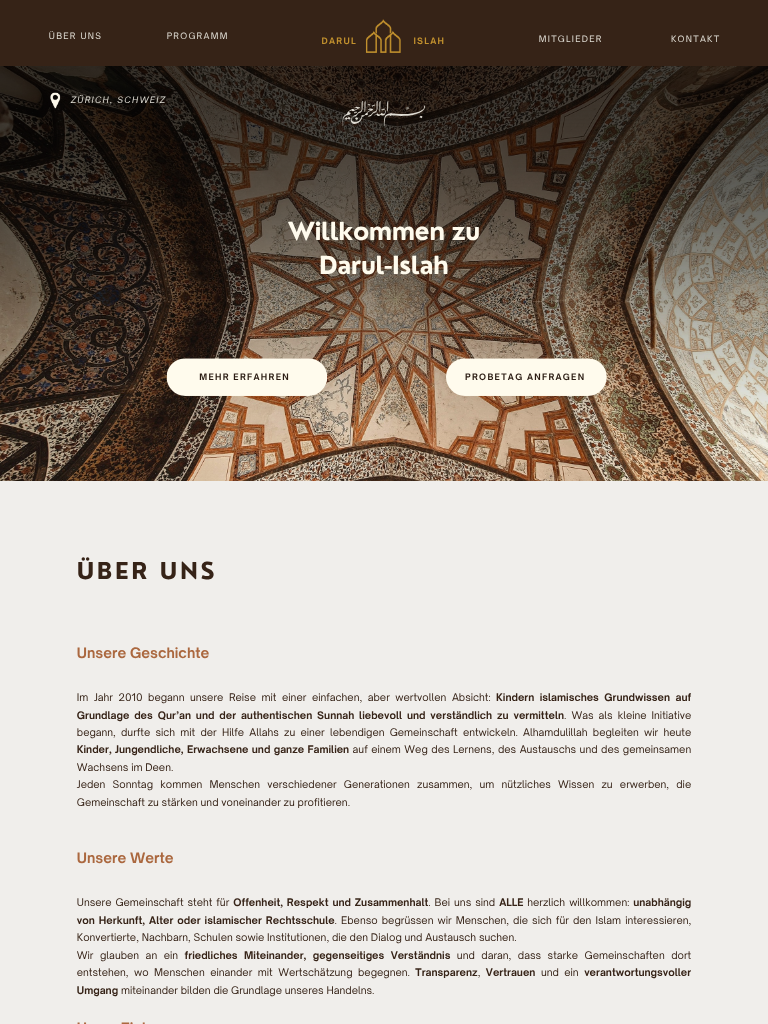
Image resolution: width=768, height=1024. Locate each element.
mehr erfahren (244, 377)
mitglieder (571, 38)
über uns (75, 36)
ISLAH (429, 41)
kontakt (696, 38)
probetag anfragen (525, 377)
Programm (198, 36)
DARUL (339, 41)
